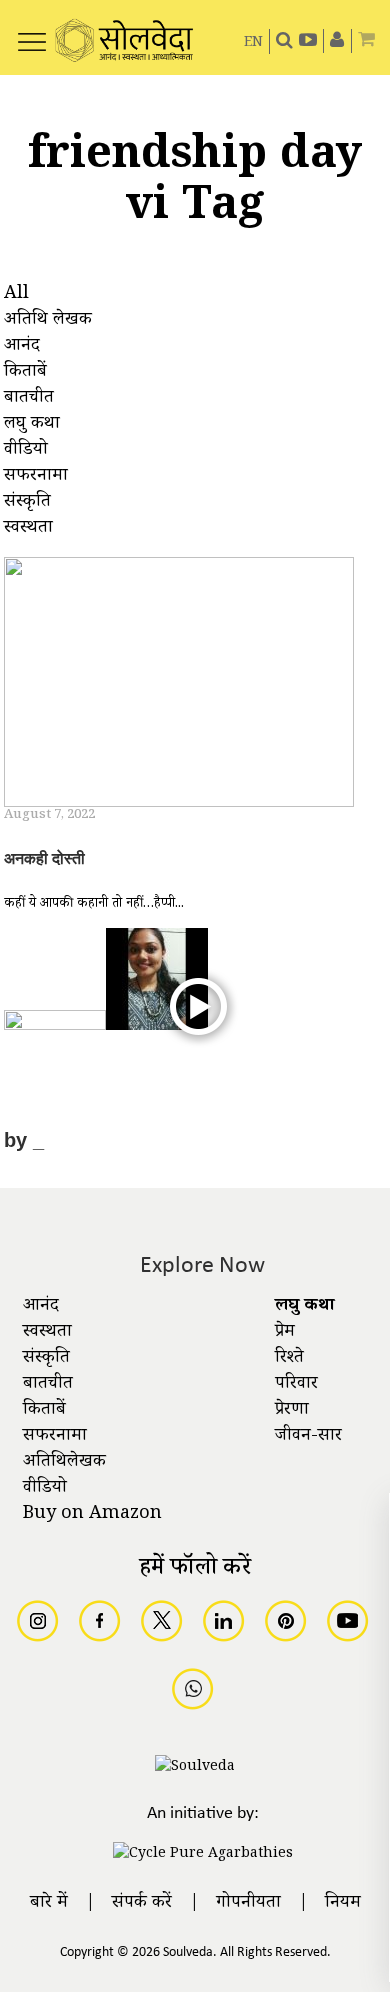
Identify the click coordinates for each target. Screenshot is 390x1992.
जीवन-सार (308, 1437)
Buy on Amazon (92, 1515)
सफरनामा (55, 1437)
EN (253, 43)
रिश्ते (289, 1359)
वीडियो (45, 1489)
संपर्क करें (142, 1904)
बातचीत (48, 1385)
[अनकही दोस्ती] (179, 685)
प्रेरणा (292, 1411)
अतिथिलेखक (64, 1463)
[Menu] (32, 31)
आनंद (41, 1307)
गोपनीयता (248, 1904)
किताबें (44, 1411)
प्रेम (285, 1333)
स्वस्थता (47, 1333)
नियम (343, 1904)
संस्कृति (46, 1359)
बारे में (49, 1904)
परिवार (296, 1385)
